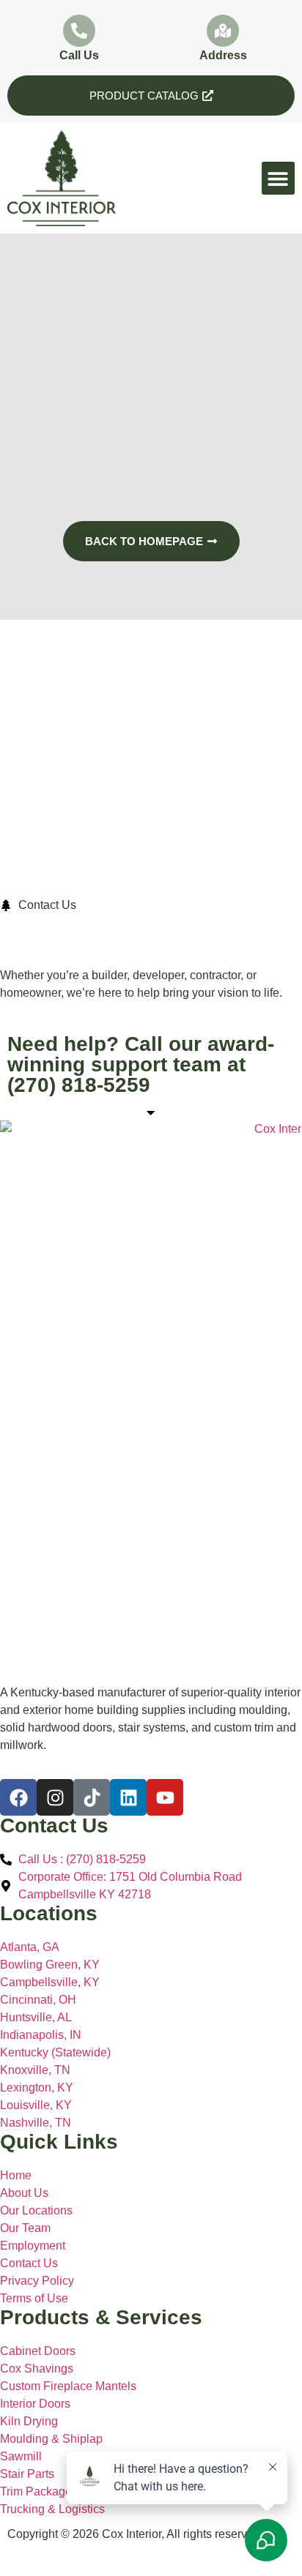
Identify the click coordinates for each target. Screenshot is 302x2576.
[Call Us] (79, 31)
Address (223, 55)
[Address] (223, 31)
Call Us (79, 55)
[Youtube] (165, 1797)
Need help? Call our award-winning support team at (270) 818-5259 (141, 1064)
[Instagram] (55, 1797)
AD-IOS (37, 2558)
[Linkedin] (128, 1797)
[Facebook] (18, 1797)
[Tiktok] (92, 1797)
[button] (278, 178)
